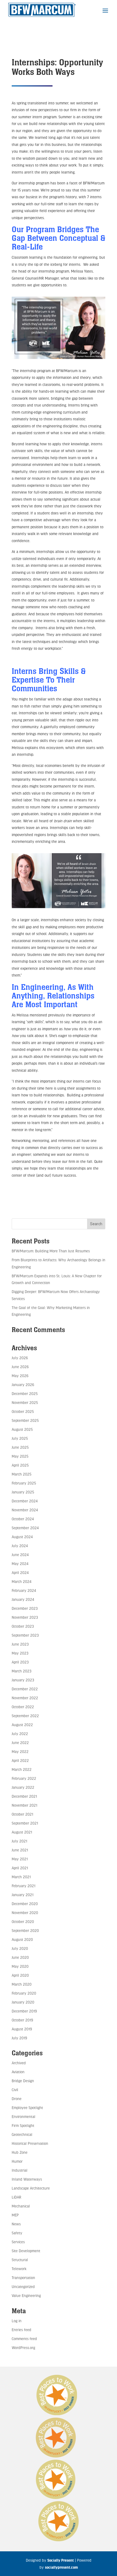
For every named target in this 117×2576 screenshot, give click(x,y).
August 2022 (22, 1725)
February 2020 (24, 1993)
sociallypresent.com (61, 2567)
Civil (15, 2090)
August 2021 (22, 1832)
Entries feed (21, 2330)
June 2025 (20, 1447)
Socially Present (61, 2560)
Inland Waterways (27, 2179)
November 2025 (25, 1402)
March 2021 (21, 1877)
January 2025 (23, 1492)
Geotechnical (22, 2134)
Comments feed (24, 2339)
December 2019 (24, 2011)
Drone (17, 2099)
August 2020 (22, 1939)
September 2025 (25, 1420)
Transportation (23, 2278)
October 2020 (23, 1921)
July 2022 (20, 1734)
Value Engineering (26, 2295)
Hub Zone (20, 2152)
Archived (19, 2063)
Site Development (26, 2251)
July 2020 (20, 1948)
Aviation (18, 2072)
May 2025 (20, 1456)
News (16, 2224)
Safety (17, 2233)
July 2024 (20, 1546)
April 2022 (20, 1760)
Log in (17, 2321)
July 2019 (19, 2038)
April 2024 (20, 1572)
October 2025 (23, 1411)
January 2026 (23, 1385)
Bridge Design (23, 2081)
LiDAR (16, 2197)
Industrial (20, 2170)
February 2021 (24, 1886)
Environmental (24, 2116)
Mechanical (21, 2206)
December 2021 (24, 1796)
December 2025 (25, 1393)
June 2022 (20, 1743)
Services (18, 2242)
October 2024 (23, 1519)
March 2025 (21, 1474)
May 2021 (20, 1859)
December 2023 (25, 1608)
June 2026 (20, 1367)
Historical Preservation (30, 2143)
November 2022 (25, 1698)
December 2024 (25, 1501)
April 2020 (20, 1975)
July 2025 (20, 1438)
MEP (15, 2215)
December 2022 (25, 1689)
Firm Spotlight (23, 2125)
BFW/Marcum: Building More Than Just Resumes (51, 1251)
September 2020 (25, 1930)
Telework (19, 2269)
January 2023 (23, 1680)
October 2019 (22, 2020)
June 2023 (20, 1644)
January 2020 (23, 2002)
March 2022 (22, 1769)
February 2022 (24, 1778)
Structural (20, 2260)
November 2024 (25, 1510)
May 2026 (20, 1376)
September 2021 (25, 1823)
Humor (17, 2161)
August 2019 (22, 2029)
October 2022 (23, 1707)
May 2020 (20, 1966)
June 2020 (20, 1957)
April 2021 (20, 1868)
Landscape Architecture (31, 2188)
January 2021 (23, 1895)
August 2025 (22, 1429)
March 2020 (22, 1984)
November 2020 (25, 1913)
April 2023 (20, 1662)
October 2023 (23, 1626)
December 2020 (25, 1904)
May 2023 (20, 1653)
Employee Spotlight (27, 2108)
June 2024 (20, 1555)
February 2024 (24, 1590)
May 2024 (20, 1564)
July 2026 (20, 1358)
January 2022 (23, 1787)
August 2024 (22, 1537)
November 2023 (25, 1617)
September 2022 (25, 1716)
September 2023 (25, 1635)
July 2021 (19, 1841)
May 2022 (20, 1751)
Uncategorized (23, 2287)
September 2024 (25, 1528)
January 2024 (23, 1599)
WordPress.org (23, 2348)
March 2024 (21, 1581)
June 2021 (20, 1850)
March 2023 (21, 1671)
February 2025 (24, 1483)
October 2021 (22, 1814)
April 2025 (20, 1465)
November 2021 (24, 1805)
